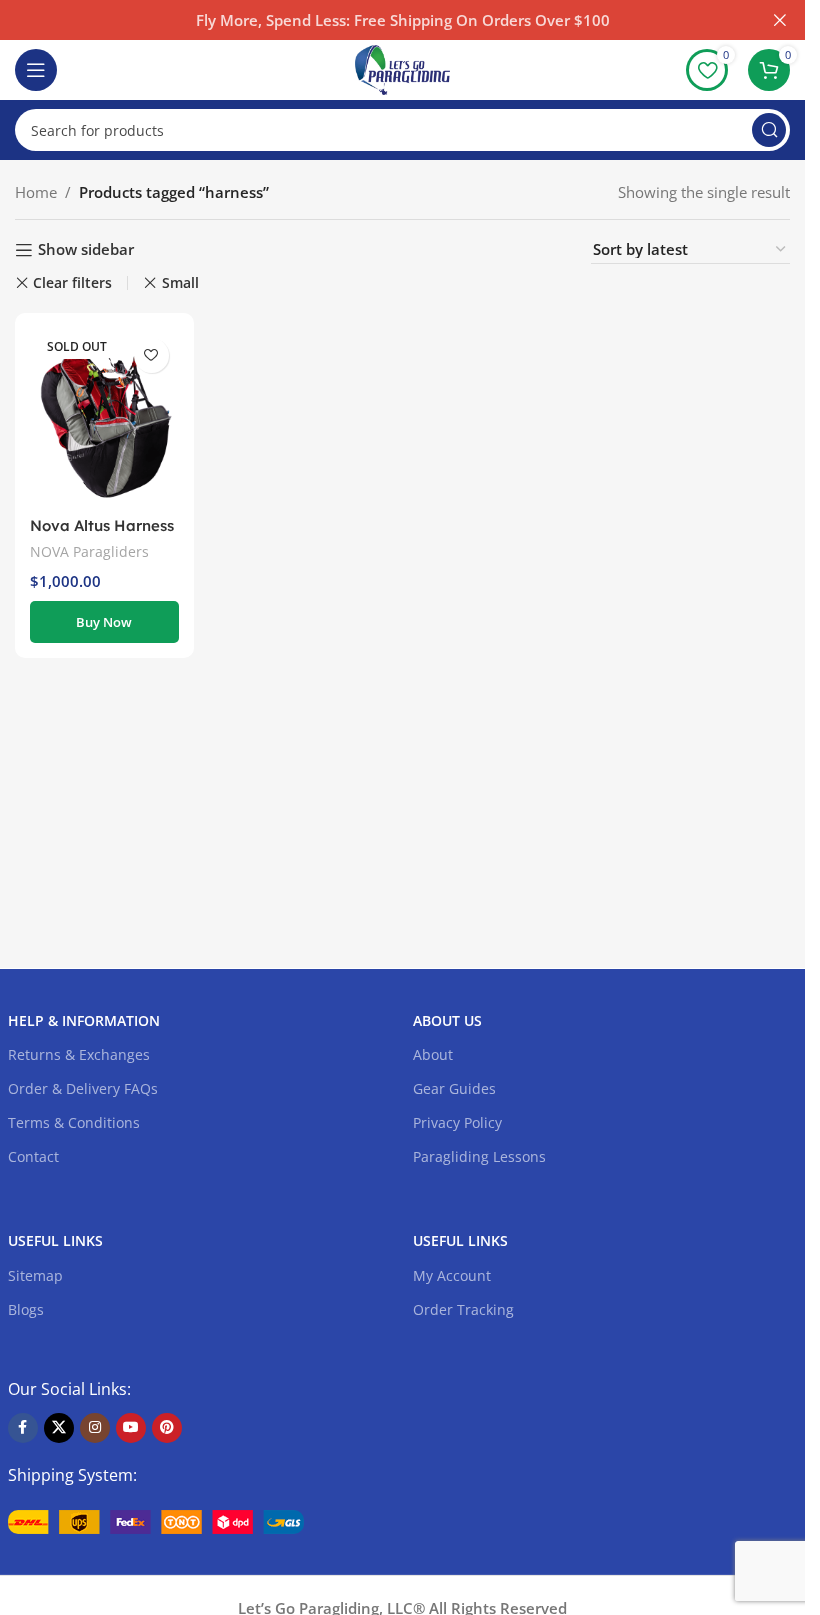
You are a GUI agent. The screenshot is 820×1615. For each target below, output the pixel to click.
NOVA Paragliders (89, 551)
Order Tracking (463, 1309)
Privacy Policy (457, 1122)
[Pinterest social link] (167, 1428)
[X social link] (59, 1428)
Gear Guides (454, 1088)
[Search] (769, 130)
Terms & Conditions (74, 1122)
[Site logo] (402, 68)
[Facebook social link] (23, 1428)
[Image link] (156, 1520)
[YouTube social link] (131, 1428)
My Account (452, 1275)
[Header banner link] (402, 20)
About (433, 1054)
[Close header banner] (780, 20)
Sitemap (35, 1275)
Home (36, 192)
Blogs (26, 1309)
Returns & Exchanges (79, 1054)
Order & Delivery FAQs (83, 1088)
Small (180, 282)
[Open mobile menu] (36, 70)
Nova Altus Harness (102, 525)
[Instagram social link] (95, 1428)
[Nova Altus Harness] (104, 417)
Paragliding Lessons (479, 1156)
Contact (33, 1156)
